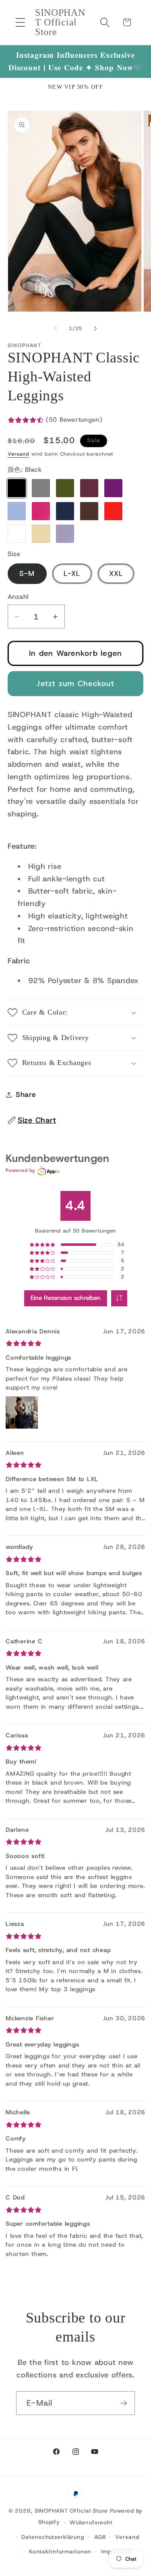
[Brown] (89, 511)
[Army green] (65, 488)
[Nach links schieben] (56, 329)
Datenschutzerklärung (53, 2537)
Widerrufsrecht (91, 2522)
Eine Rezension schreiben (66, 1298)
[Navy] (65, 511)
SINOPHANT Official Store (71, 2511)
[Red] (113, 511)
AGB (100, 2537)
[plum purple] (113, 488)
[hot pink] (41, 511)
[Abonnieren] (123, 2403)
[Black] (17, 488)
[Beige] (41, 534)
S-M (27, 573)
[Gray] (41, 488)
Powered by (21, 1170)
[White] (17, 534)
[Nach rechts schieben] (95, 329)
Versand (19, 454)
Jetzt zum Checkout (75, 683)
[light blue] (17, 511)
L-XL (72, 573)
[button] (20, 22)
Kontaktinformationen (60, 2551)
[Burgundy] (89, 488)
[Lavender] (65, 534)
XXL (116, 573)
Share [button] (26, 1094)
